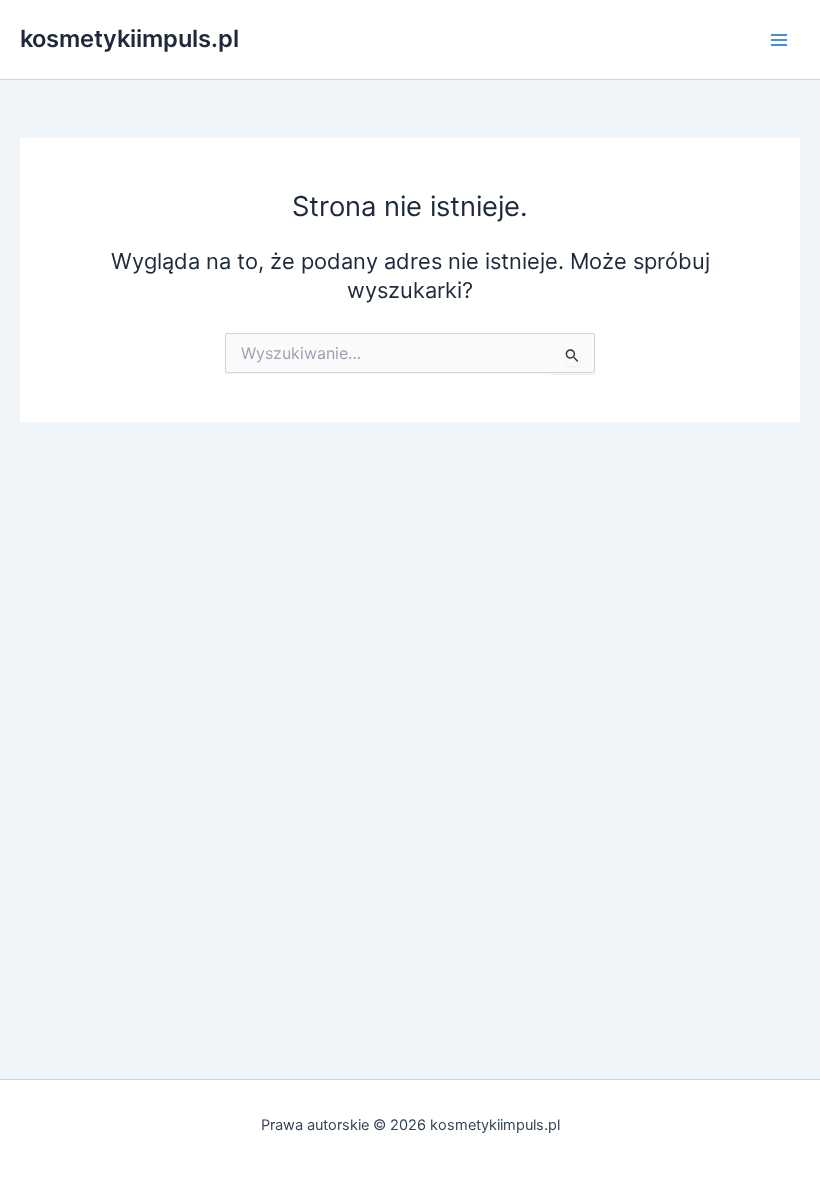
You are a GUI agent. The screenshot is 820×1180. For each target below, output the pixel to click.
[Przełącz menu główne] (779, 40)
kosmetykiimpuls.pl (129, 38)
